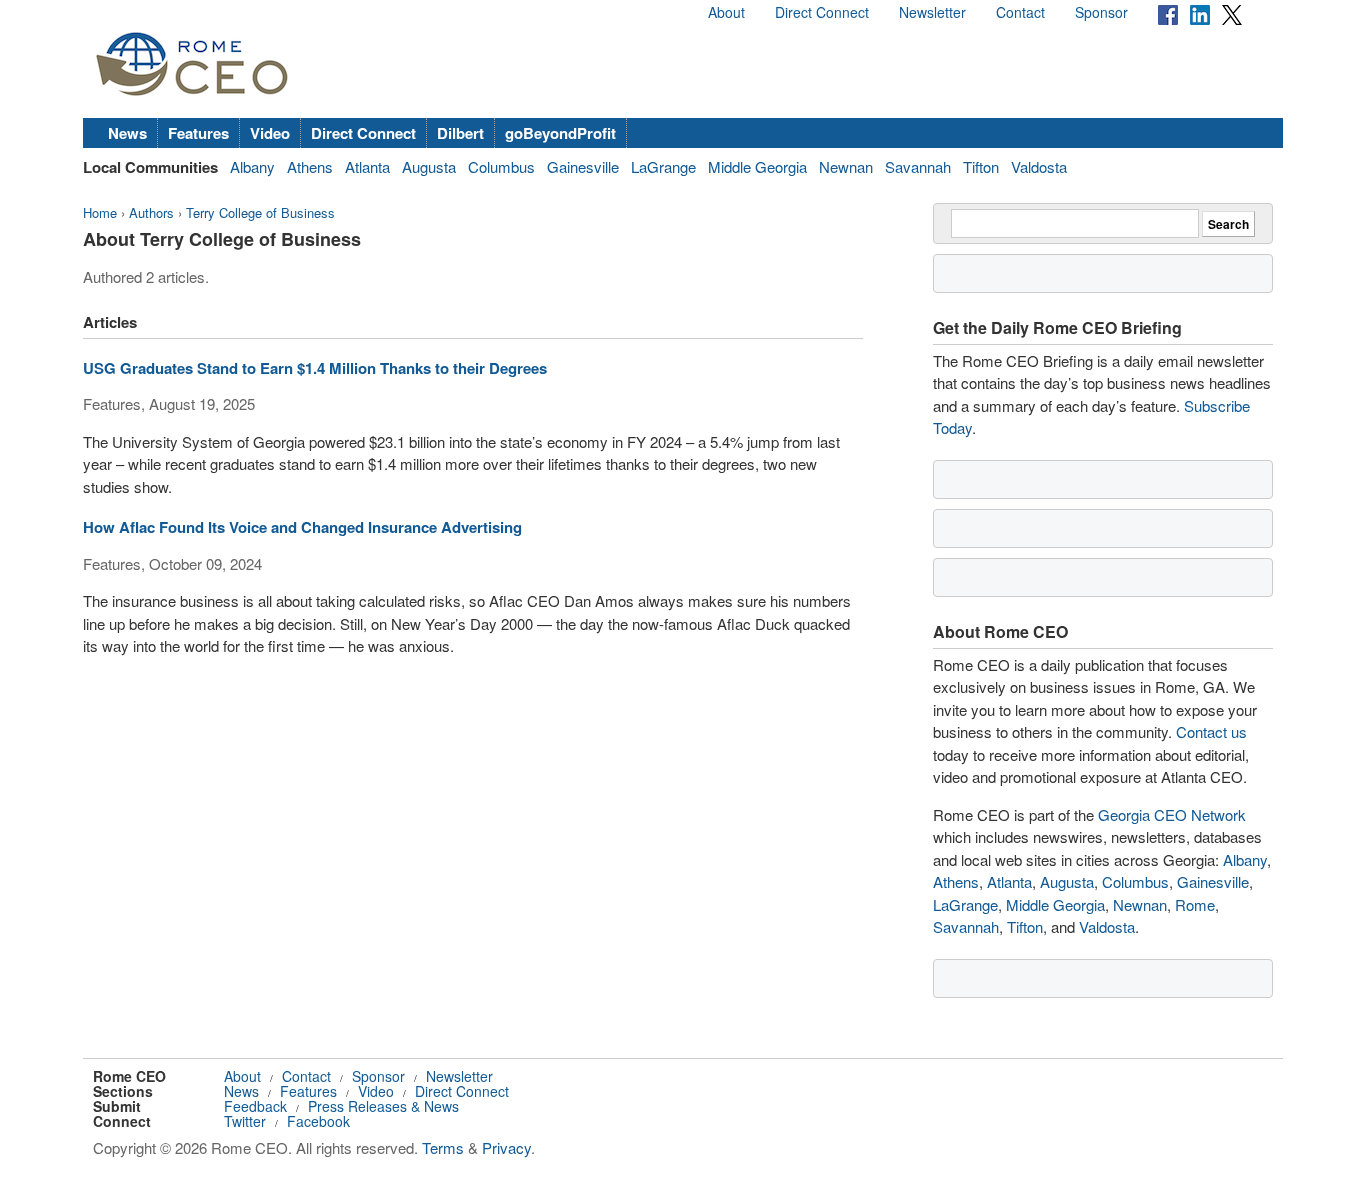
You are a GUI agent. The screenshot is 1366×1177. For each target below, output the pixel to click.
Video (270, 133)
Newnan (846, 166)
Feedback (255, 1106)
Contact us (1211, 731)
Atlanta (367, 166)
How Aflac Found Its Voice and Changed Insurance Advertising (302, 527)
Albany (252, 166)
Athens (310, 166)
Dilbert (460, 133)
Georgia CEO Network (1172, 814)
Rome (1195, 904)
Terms (443, 1147)
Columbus (501, 166)
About (726, 12)
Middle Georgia (757, 166)
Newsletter (932, 12)
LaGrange (663, 166)
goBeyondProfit (560, 133)
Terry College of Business (260, 212)
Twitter (245, 1121)
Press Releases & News (383, 1106)
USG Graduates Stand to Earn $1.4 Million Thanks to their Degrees (315, 368)
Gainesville (583, 166)
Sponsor (1101, 12)
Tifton (981, 166)
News (127, 133)
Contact (1020, 12)
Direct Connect (822, 12)
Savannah (918, 166)
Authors (151, 212)
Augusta (429, 166)
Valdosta (1039, 166)
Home (100, 212)
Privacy (506, 1147)
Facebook (318, 1121)
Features (198, 133)
